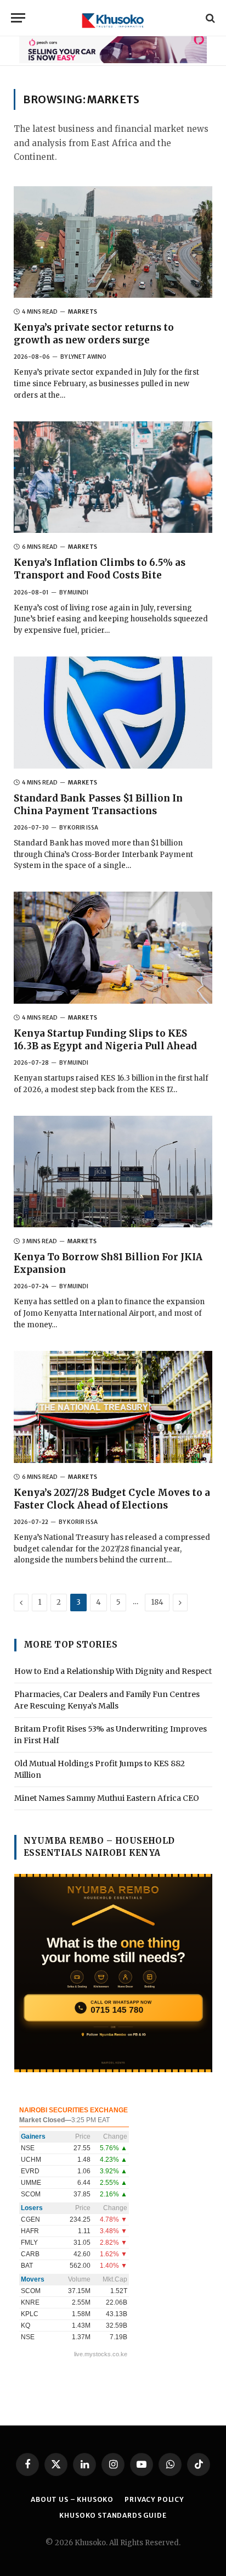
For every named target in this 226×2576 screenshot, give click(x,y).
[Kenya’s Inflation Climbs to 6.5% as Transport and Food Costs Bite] (113, 477)
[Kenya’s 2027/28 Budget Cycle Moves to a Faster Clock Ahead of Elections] (113, 1407)
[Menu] (18, 18)
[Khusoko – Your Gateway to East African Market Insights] (113, 18)
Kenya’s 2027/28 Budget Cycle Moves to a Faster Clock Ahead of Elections (112, 1499)
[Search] (209, 18)
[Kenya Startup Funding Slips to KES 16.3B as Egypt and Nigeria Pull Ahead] (113, 948)
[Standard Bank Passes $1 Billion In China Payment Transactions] (113, 713)
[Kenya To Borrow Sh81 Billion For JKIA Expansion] (113, 1172)
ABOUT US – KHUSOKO (72, 2499)
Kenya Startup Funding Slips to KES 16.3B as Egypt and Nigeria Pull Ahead (105, 1040)
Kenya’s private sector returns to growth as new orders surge (94, 334)
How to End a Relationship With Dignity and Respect (113, 1671)
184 (157, 1602)
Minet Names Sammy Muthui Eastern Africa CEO (107, 1798)
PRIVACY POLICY (154, 2499)
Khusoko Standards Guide (113, 2515)
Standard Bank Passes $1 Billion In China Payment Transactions (98, 805)
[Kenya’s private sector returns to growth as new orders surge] (113, 242)
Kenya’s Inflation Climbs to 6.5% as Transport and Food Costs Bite (100, 569)
